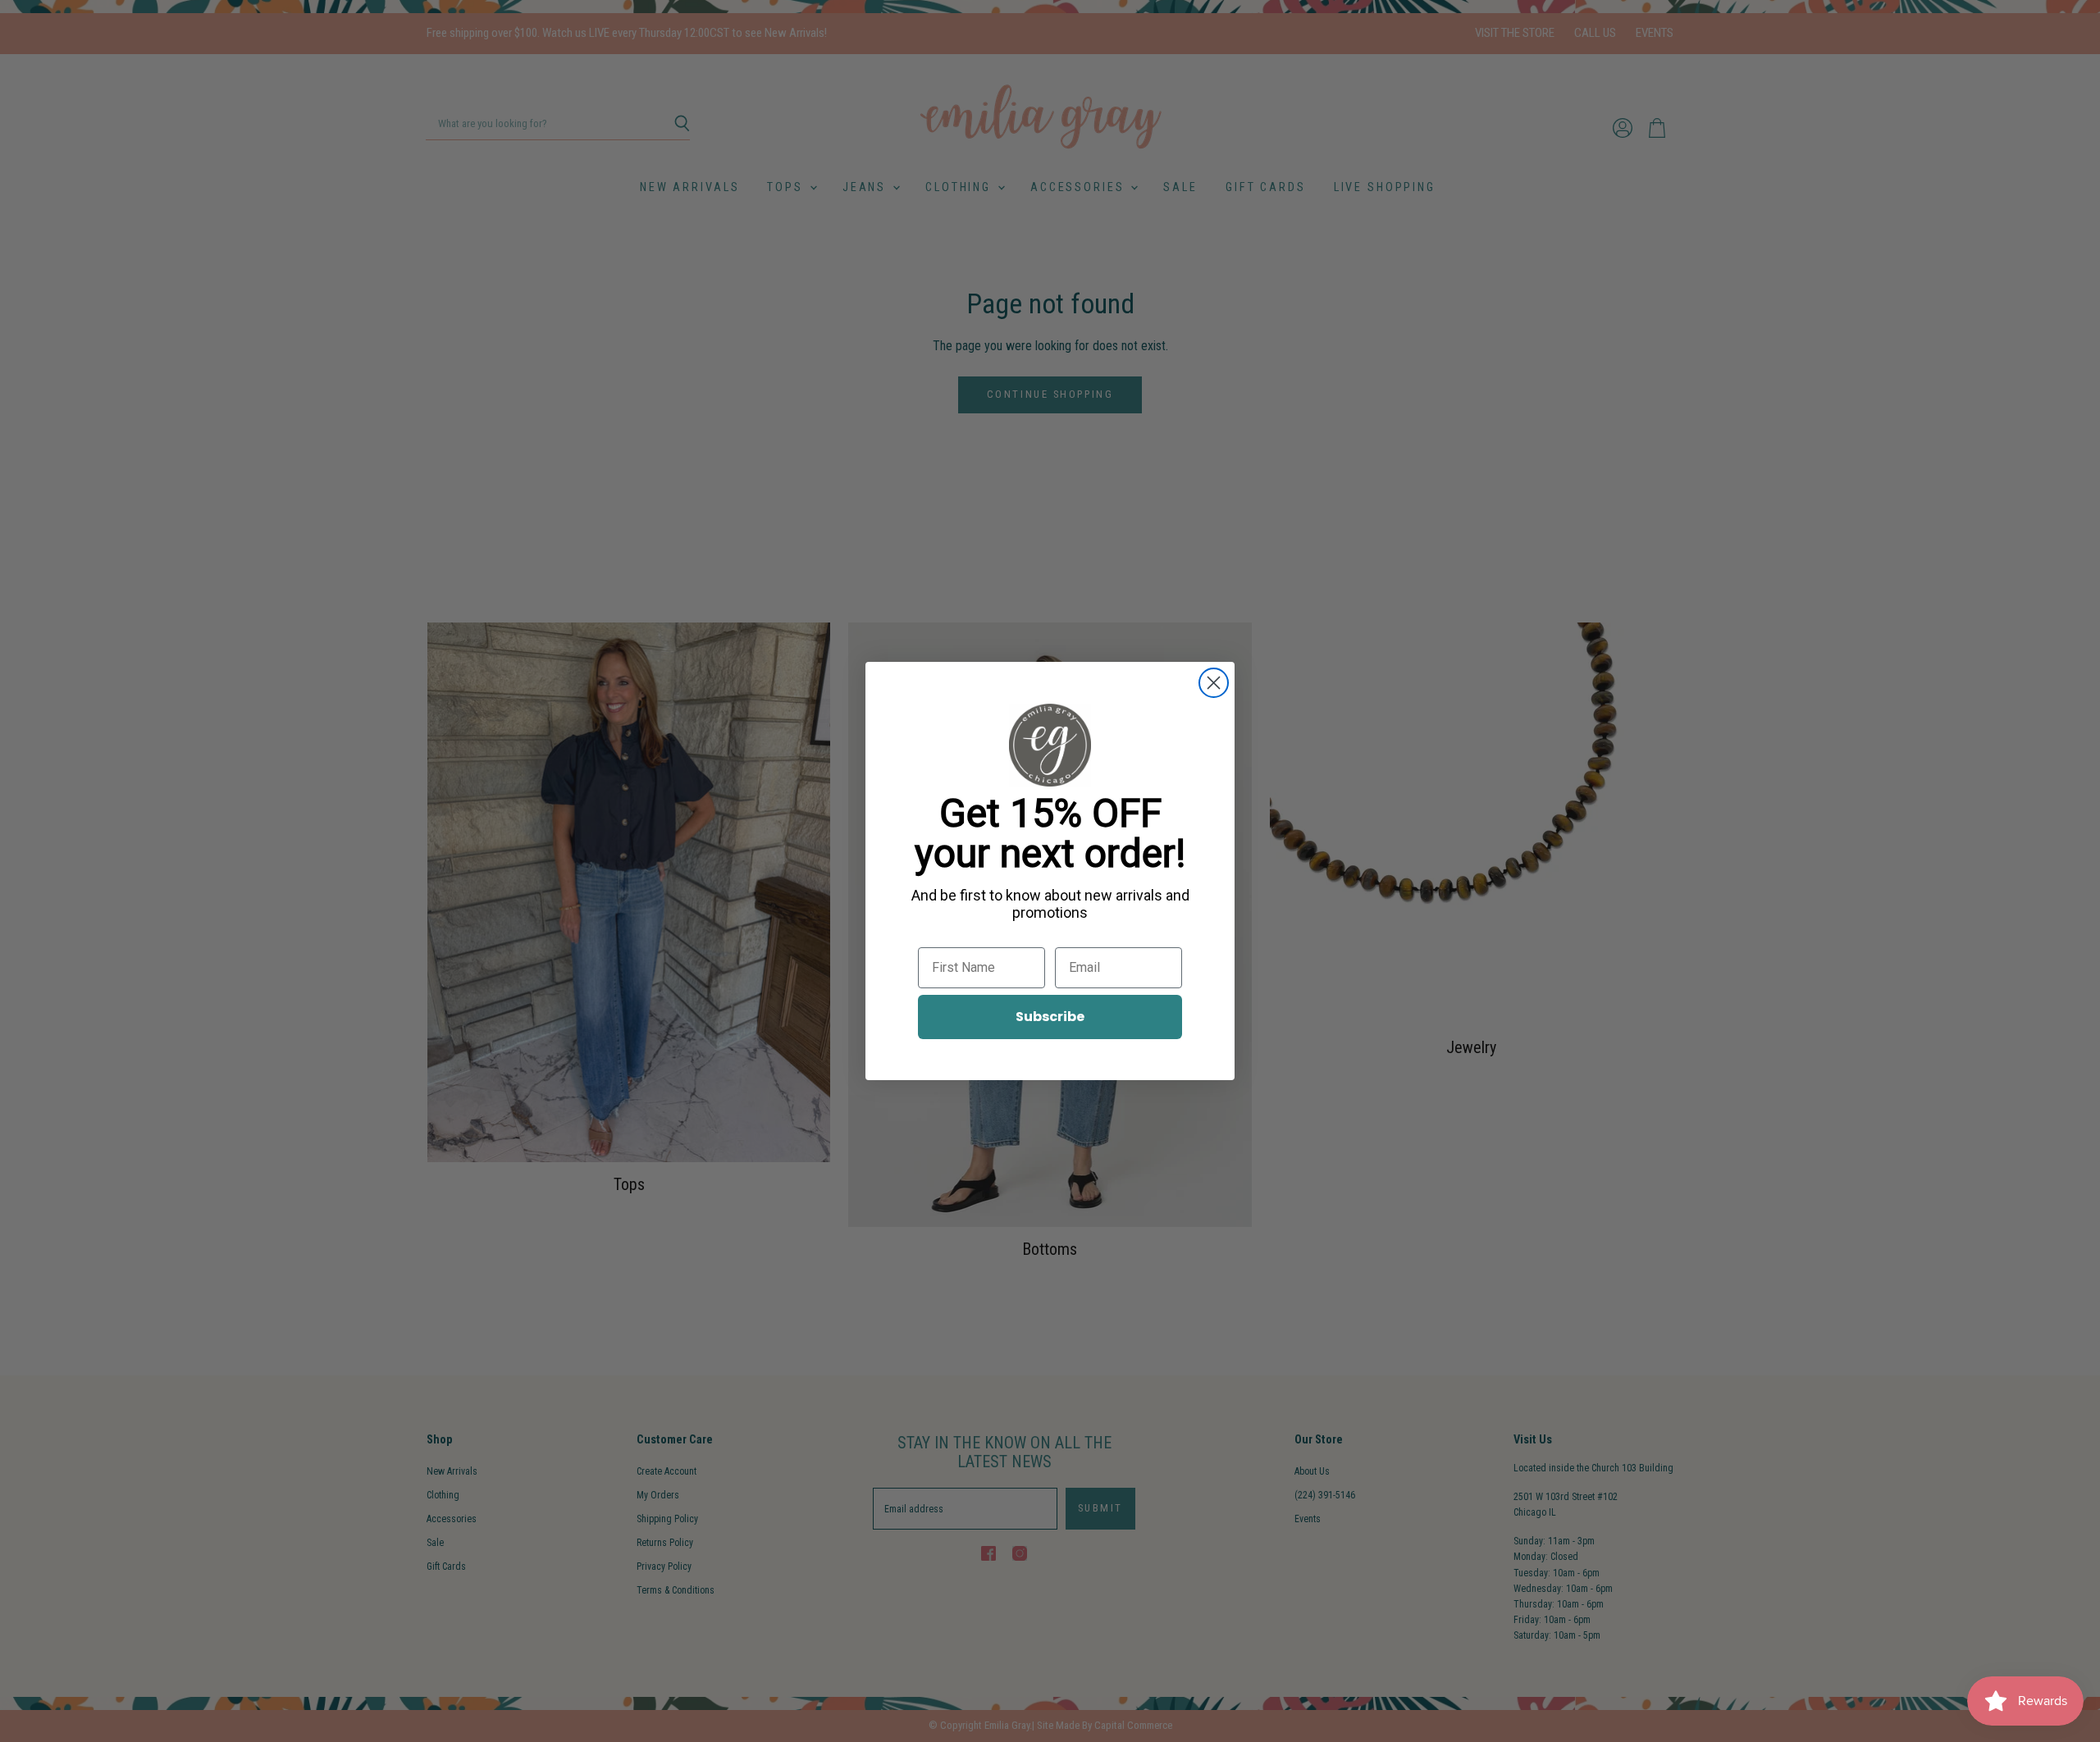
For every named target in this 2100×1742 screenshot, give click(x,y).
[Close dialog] (1214, 683)
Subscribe (1050, 1017)
